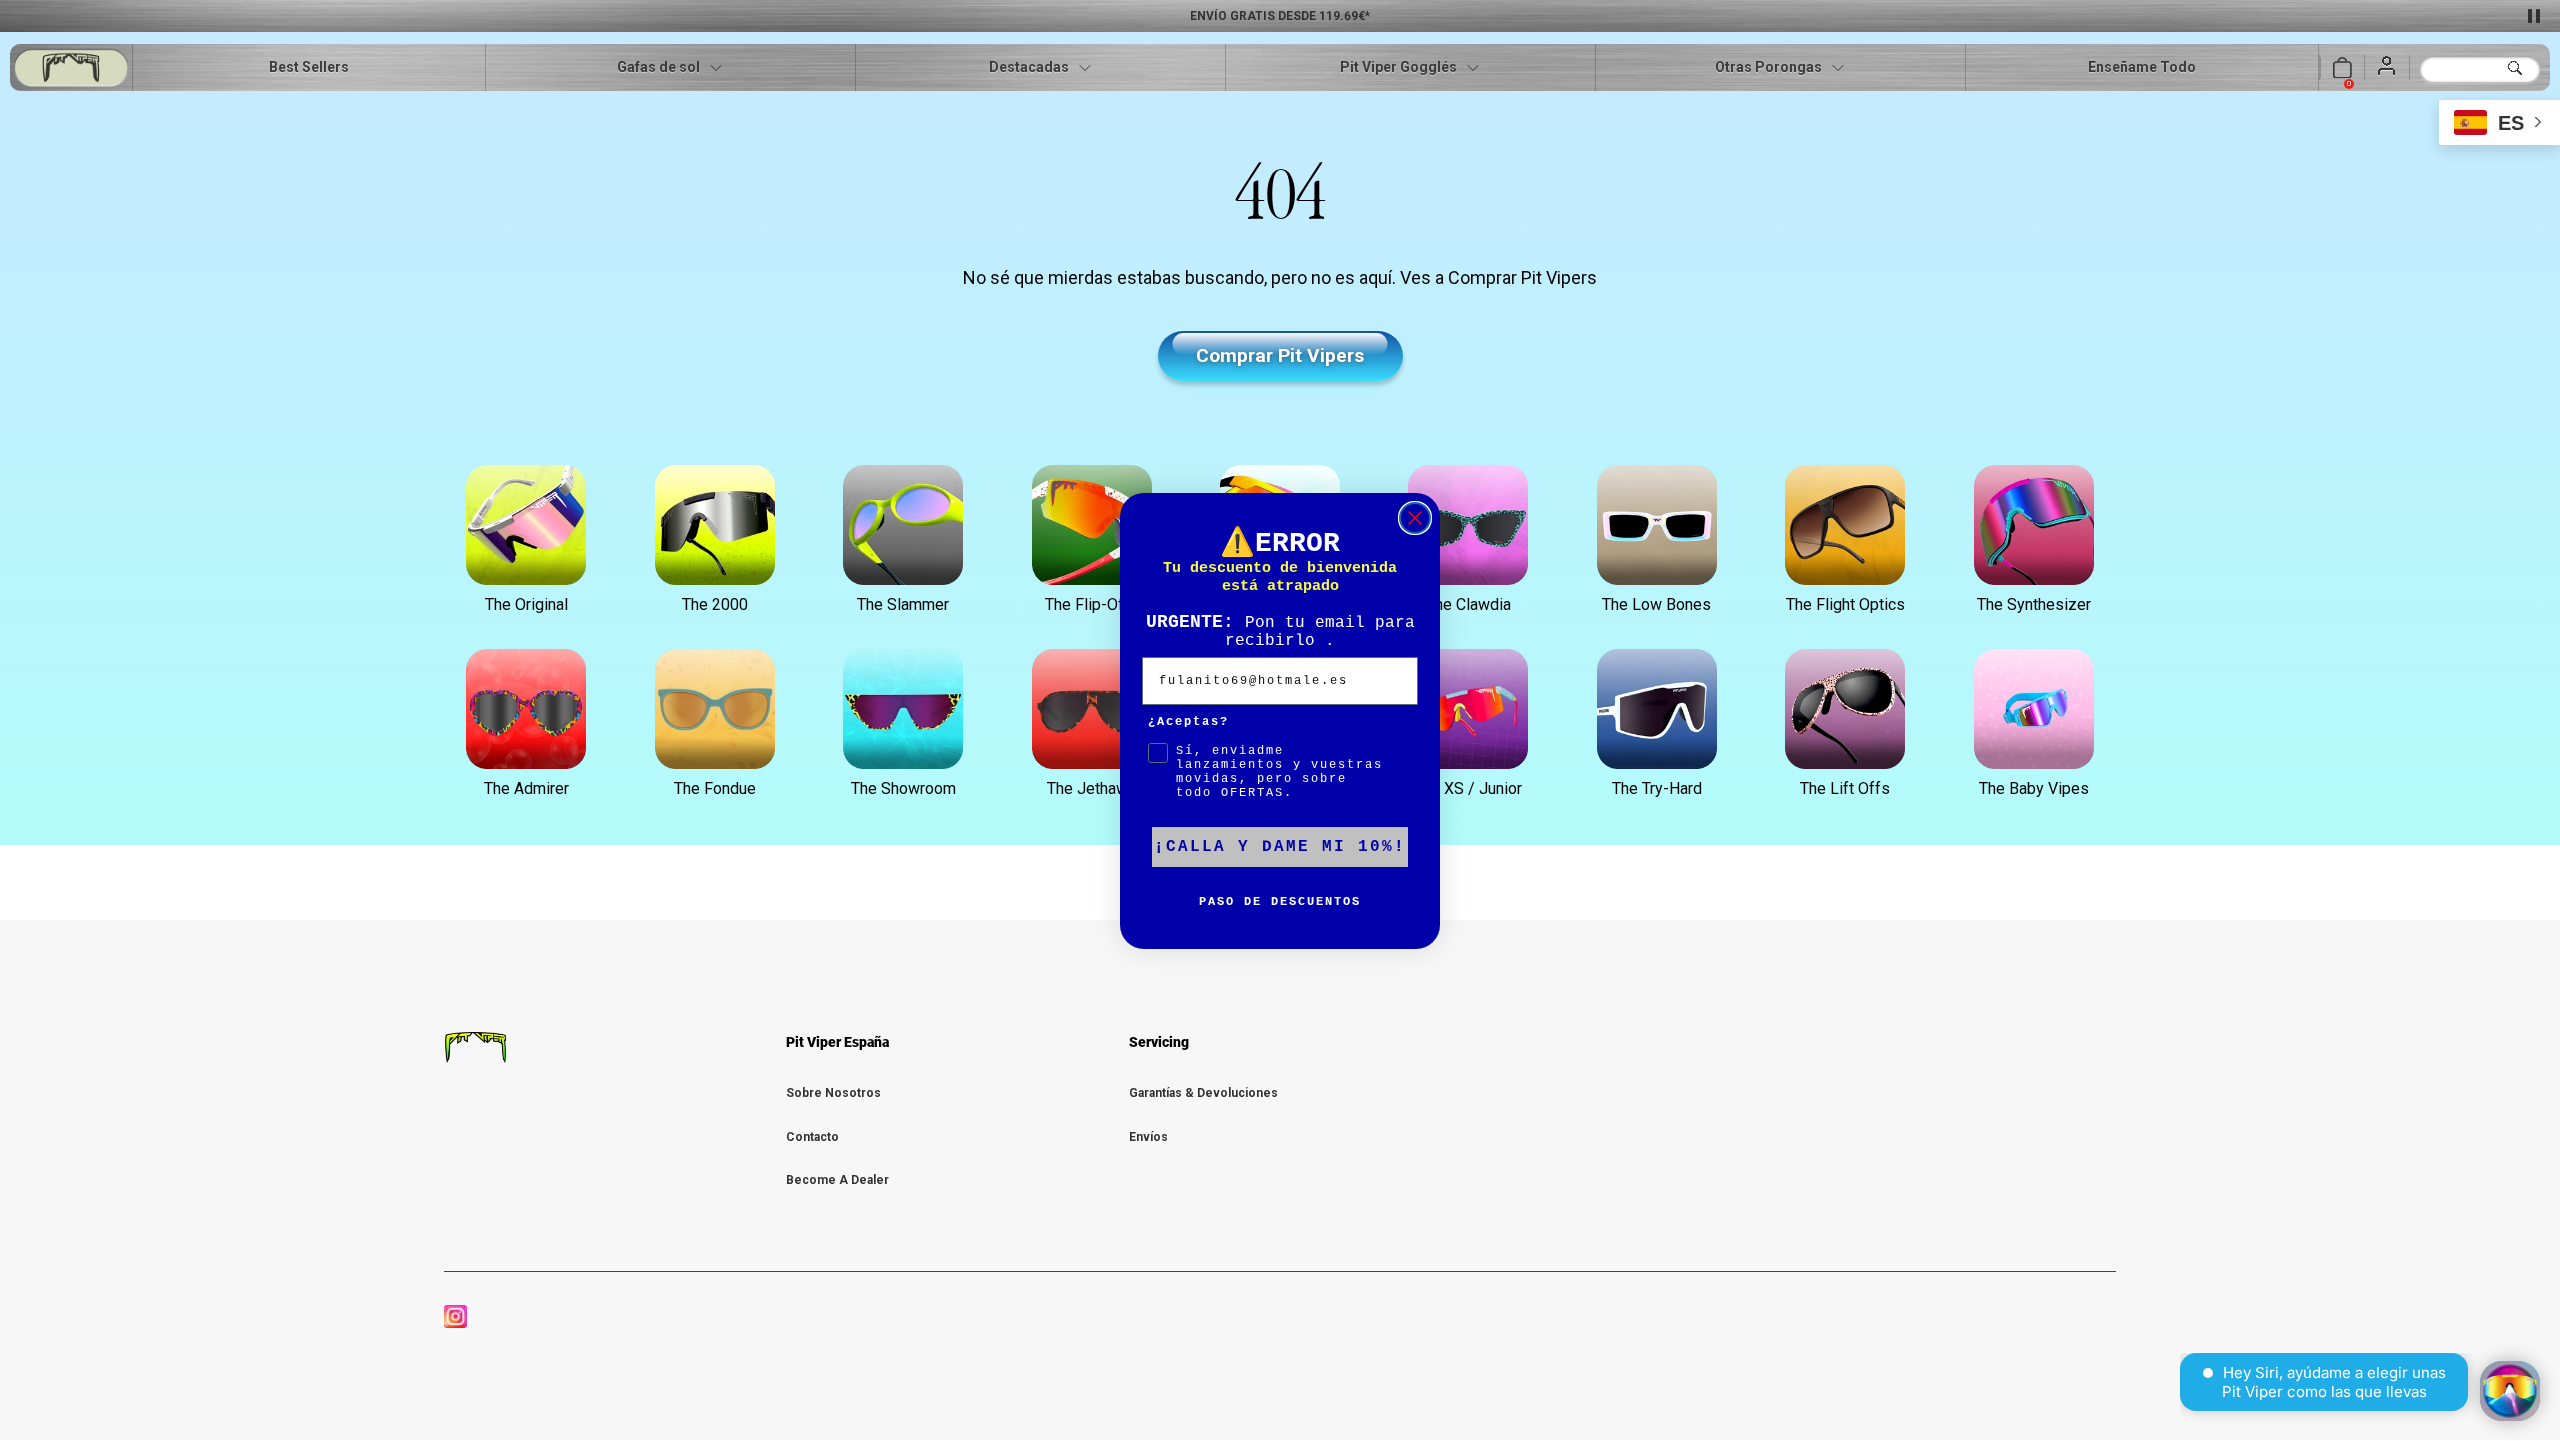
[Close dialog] (1415, 518)
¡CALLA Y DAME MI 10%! (1280, 847)
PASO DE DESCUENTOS (1280, 902)
